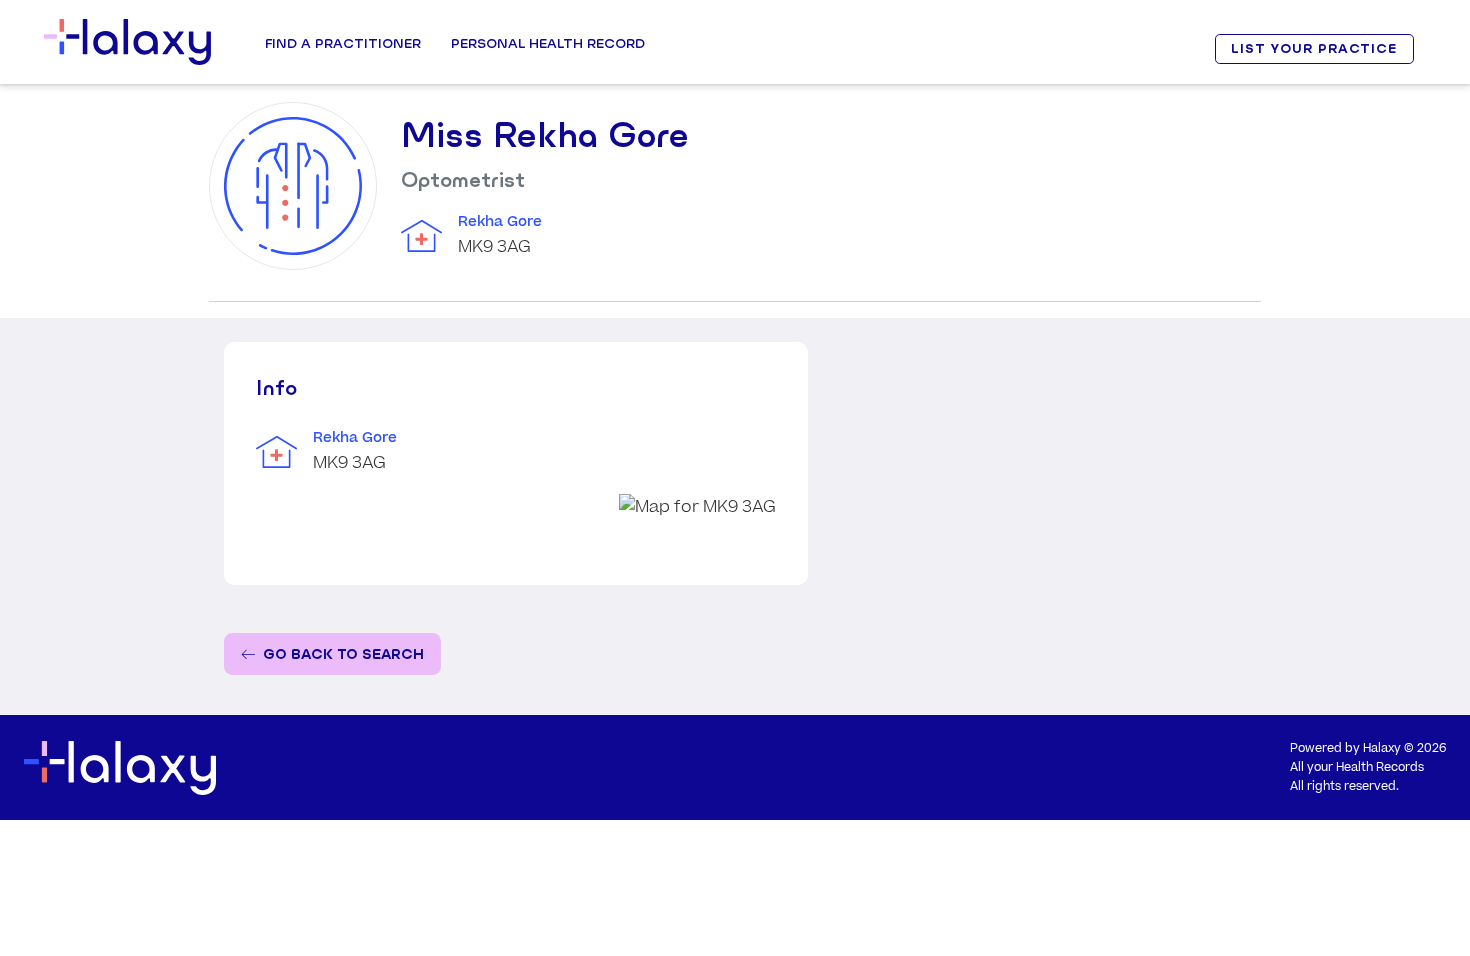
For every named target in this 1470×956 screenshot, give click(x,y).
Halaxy (1382, 748)
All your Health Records (1357, 767)
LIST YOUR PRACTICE (1314, 48)
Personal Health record (548, 43)
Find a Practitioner (343, 43)
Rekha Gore (500, 222)
